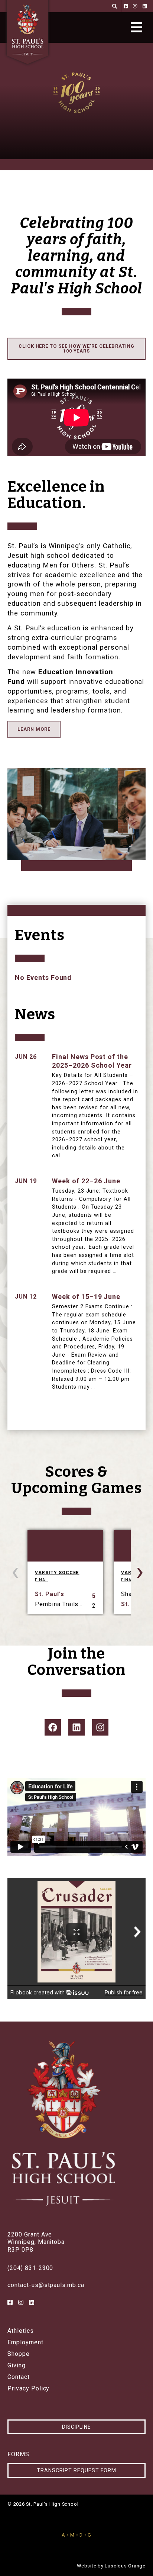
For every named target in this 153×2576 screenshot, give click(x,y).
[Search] (115, 6)
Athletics (21, 2331)
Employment (25, 2342)
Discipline (77, 2427)
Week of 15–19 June (86, 1297)
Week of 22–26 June (86, 1181)
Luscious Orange (125, 2566)
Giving (17, 2366)
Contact (19, 2377)
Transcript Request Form (76, 2470)
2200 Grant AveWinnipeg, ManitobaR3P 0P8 (36, 2242)
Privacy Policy (28, 2389)
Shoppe (19, 2354)
